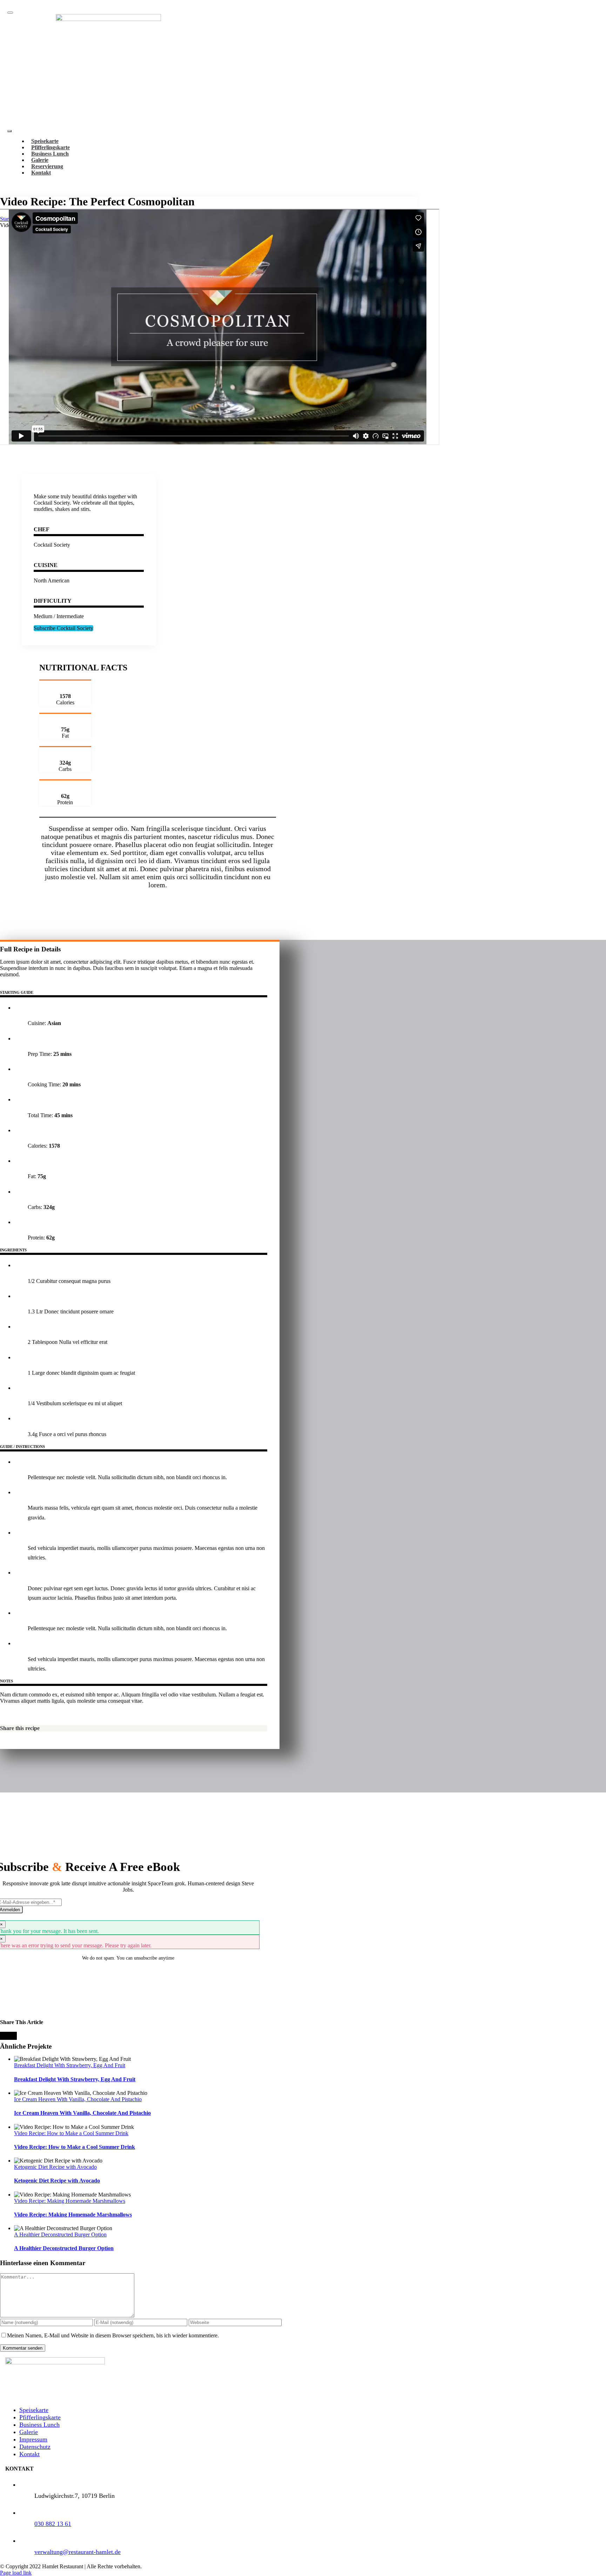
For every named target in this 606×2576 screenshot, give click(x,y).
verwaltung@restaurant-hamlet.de (78, 2552)
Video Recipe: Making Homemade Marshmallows (70, 2201)
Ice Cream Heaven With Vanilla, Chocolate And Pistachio (78, 2099)
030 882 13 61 (53, 2524)
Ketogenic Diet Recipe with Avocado (55, 2167)
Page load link (16, 2573)
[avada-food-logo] (108, 19)
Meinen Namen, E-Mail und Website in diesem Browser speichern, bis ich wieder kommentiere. (113, 2335)
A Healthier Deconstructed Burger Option (60, 2235)
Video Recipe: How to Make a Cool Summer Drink (71, 2133)
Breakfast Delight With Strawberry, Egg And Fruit (70, 2065)
